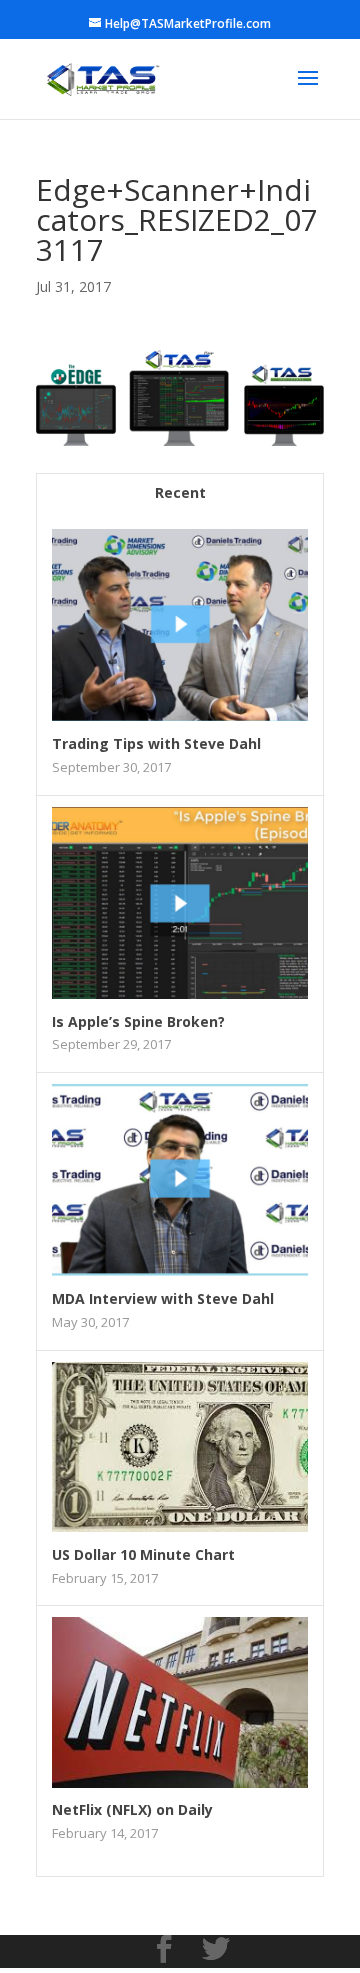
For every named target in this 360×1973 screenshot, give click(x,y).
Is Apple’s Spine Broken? (138, 1021)
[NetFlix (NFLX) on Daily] (180, 1782)
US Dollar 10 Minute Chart (143, 1554)
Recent (180, 492)
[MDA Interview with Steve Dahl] (180, 1270)
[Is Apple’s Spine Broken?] (180, 993)
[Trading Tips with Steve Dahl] (180, 715)
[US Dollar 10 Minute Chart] (180, 1526)
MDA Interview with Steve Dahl (163, 1298)
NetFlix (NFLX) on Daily (132, 1809)
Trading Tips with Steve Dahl (156, 743)
